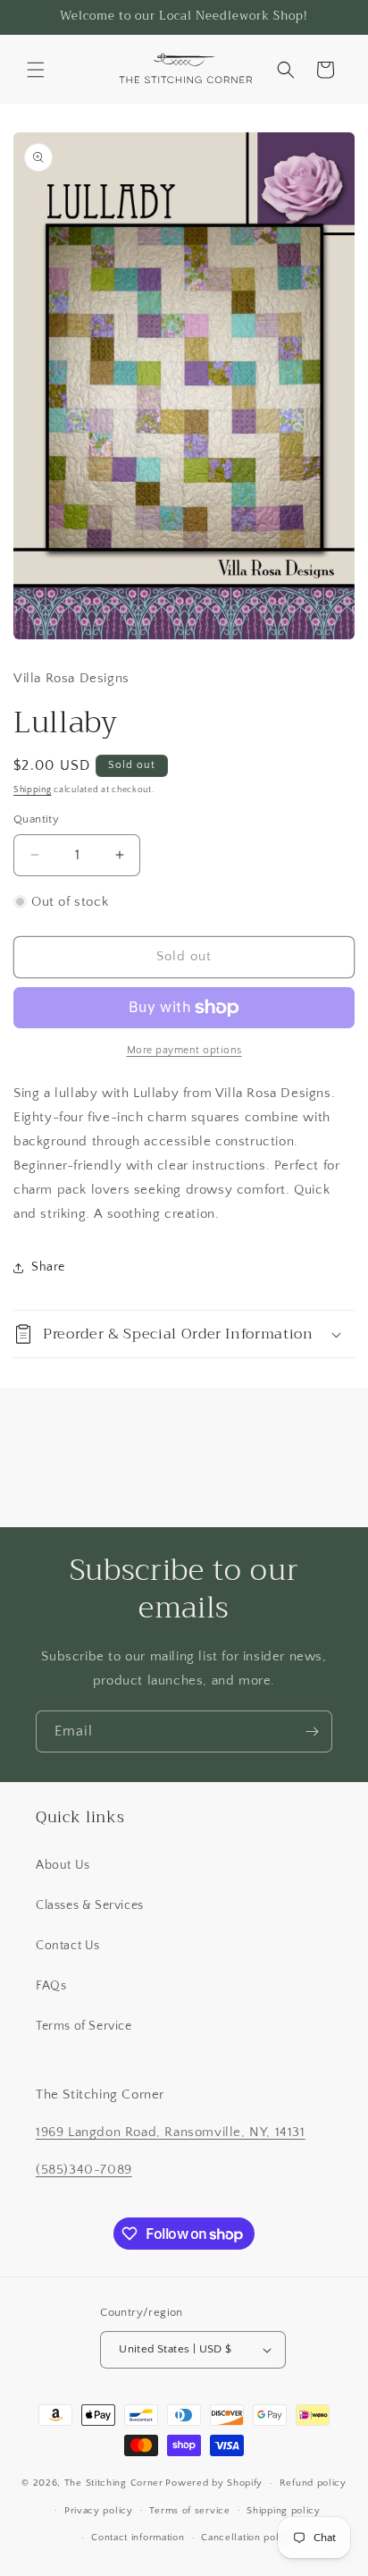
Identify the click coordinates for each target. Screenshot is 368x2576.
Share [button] (48, 1267)
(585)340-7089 (84, 2170)
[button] (36, 70)
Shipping (33, 790)
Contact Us (68, 1946)
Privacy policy (99, 2511)
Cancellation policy (247, 2538)
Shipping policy (284, 2511)
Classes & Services (90, 1905)
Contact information (138, 2538)
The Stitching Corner (114, 2483)
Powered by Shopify (214, 2483)
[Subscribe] (312, 1731)
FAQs (51, 1986)
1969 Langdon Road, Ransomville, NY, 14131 (171, 2132)
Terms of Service (84, 2026)
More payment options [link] (184, 1050)
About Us (63, 1865)
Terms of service (189, 2511)
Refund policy (313, 2483)
